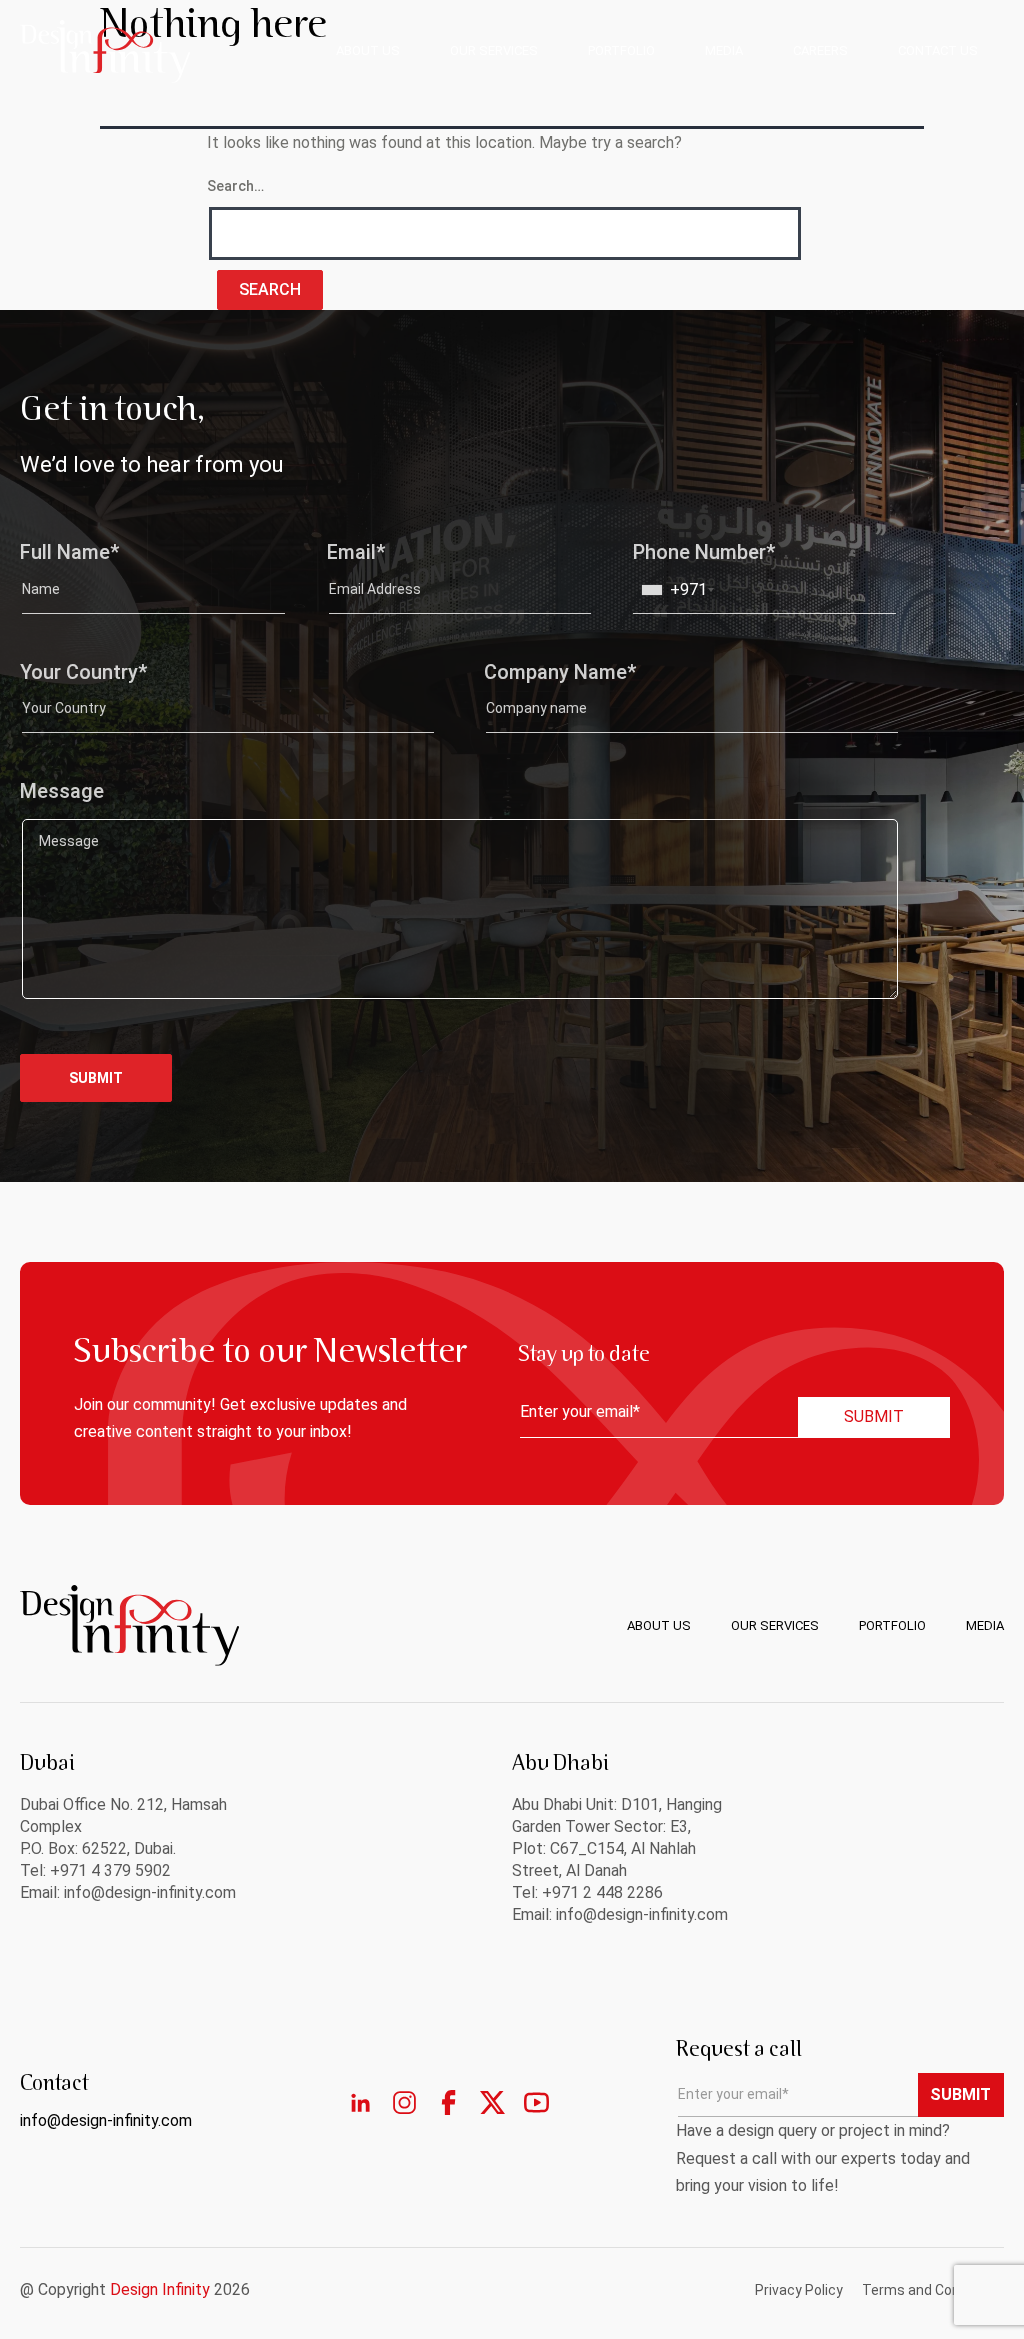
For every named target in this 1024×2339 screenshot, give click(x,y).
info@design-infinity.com (642, 1914)
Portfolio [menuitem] (892, 1625)
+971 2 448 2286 (602, 1892)
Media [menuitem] (985, 1625)
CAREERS (820, 50)
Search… (235, 186)
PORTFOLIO (621, 50)
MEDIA (724, 50)
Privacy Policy (799, 2290)
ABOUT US (368, 50)
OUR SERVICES (494, 50)
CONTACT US (938, 50)
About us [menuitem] (659, 1625)
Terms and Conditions (933, 2290)
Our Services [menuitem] (775, 1625)
